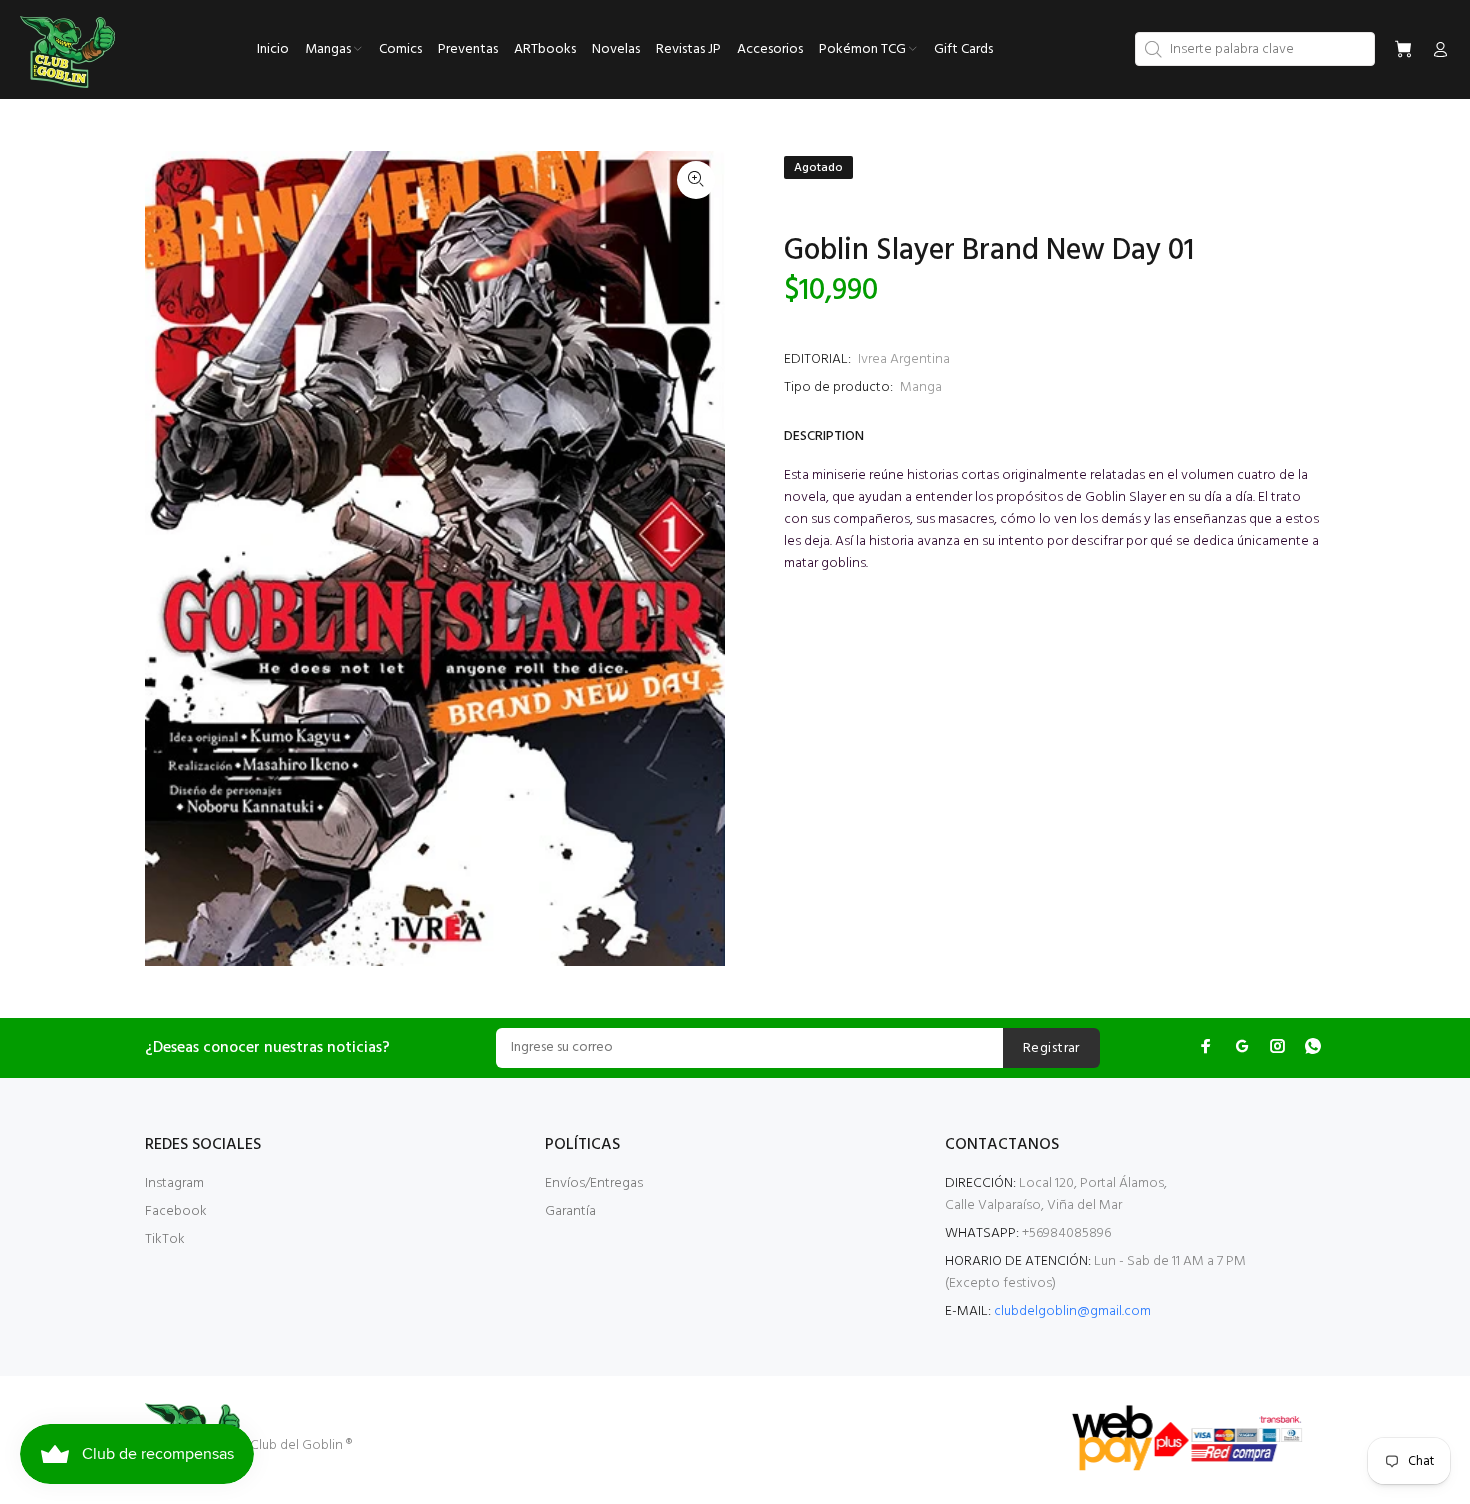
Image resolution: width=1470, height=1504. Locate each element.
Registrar (1051, 1048)
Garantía (570, 1211)
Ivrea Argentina (904, 359)
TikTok (165, 1239)
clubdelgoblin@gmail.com (1072, 1311)
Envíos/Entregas (594, 1183)
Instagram (174, 1183)
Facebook (176, 1211)
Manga (921, 387)
